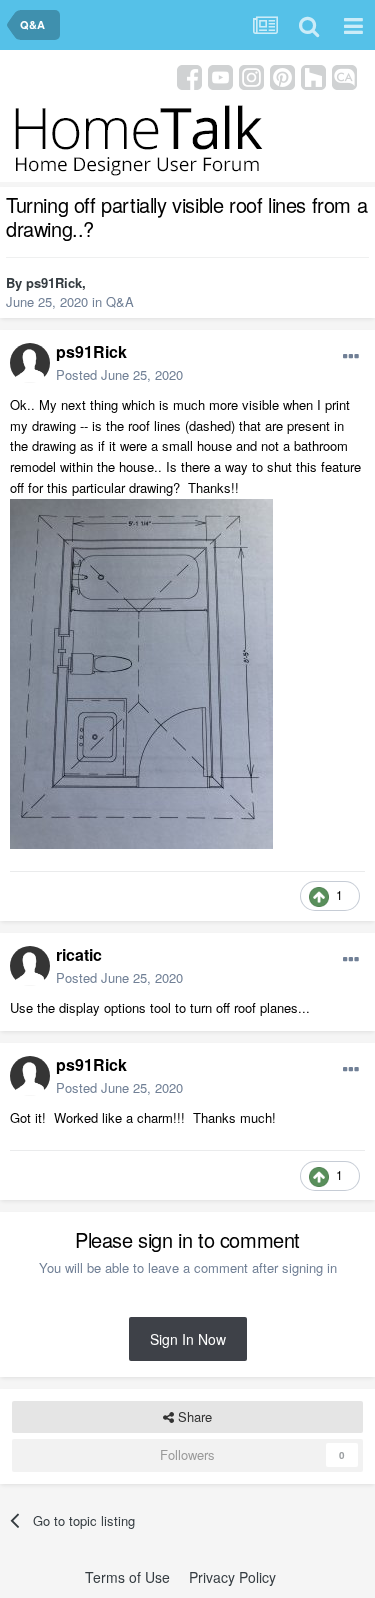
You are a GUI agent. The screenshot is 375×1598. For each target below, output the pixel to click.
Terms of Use (127, 1577)
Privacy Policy (232, 1577)
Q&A (120, 301)
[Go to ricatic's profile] (30, 966)
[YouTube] (220, 75)
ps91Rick (54, 282)
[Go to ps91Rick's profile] (30, 363)
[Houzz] (313, 75)
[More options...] (351, 357)
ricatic (79, 954)
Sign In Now (188, 1339)
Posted (119, 374)
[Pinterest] (282, 75)
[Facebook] (189, 75)
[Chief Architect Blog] (344, 75)
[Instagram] (251, 75)
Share (193, 1416)
